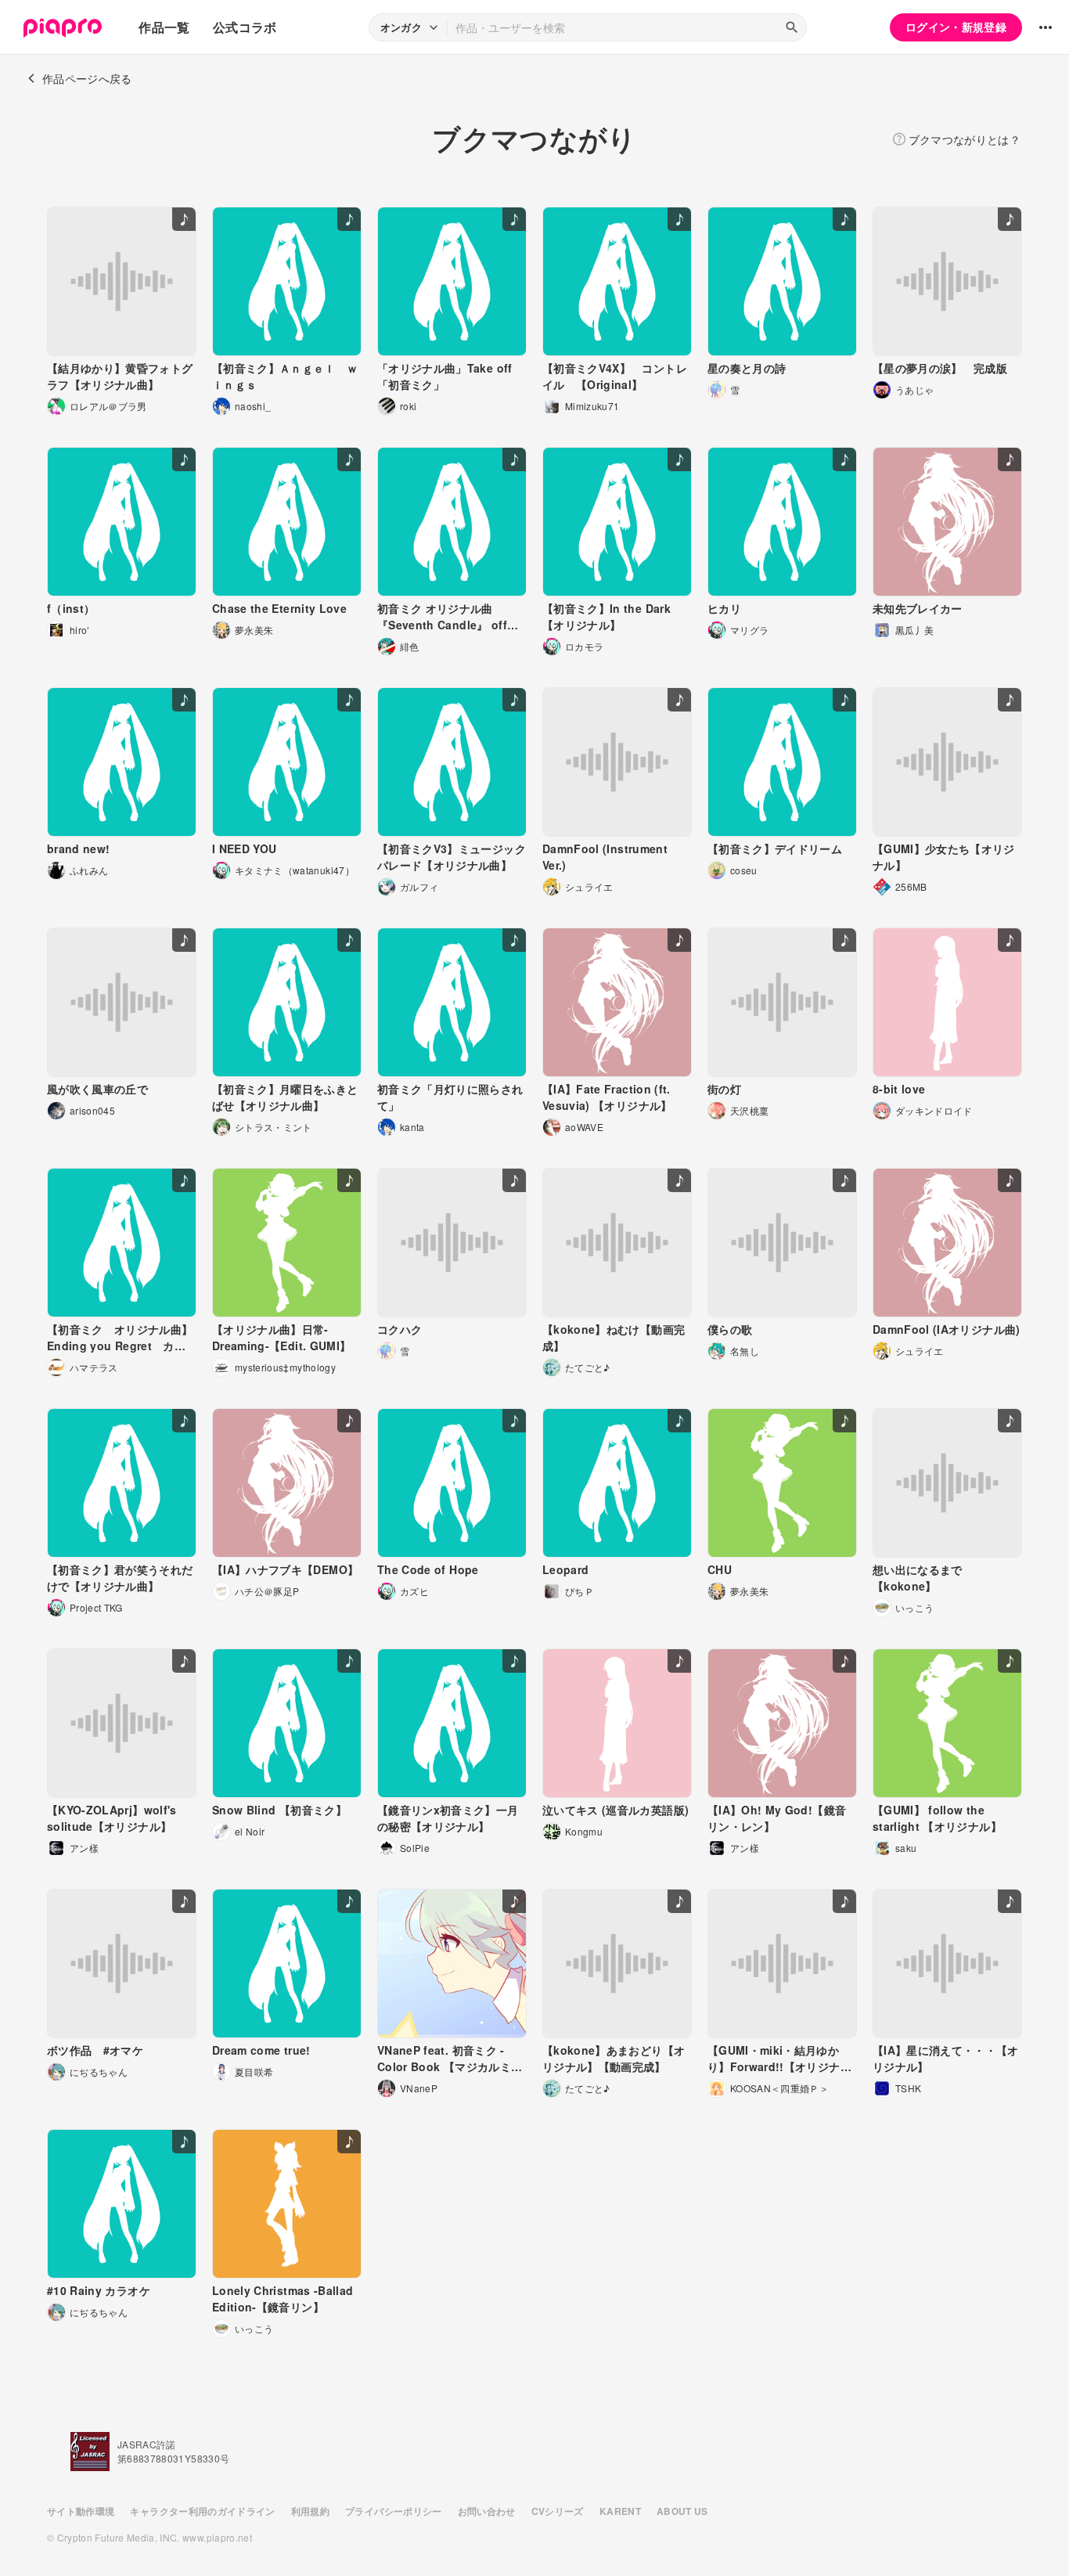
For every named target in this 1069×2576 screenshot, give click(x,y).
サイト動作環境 (81, 2511)
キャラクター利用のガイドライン (202, 2511)
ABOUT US (682, 2511)
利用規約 (310, 2511)
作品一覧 (164, 27)
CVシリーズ (558, 2511)
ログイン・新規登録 (956, 27)
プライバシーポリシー (394, 2511)
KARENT (620, 2511)
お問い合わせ (487, 2511)
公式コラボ (245, 27)
